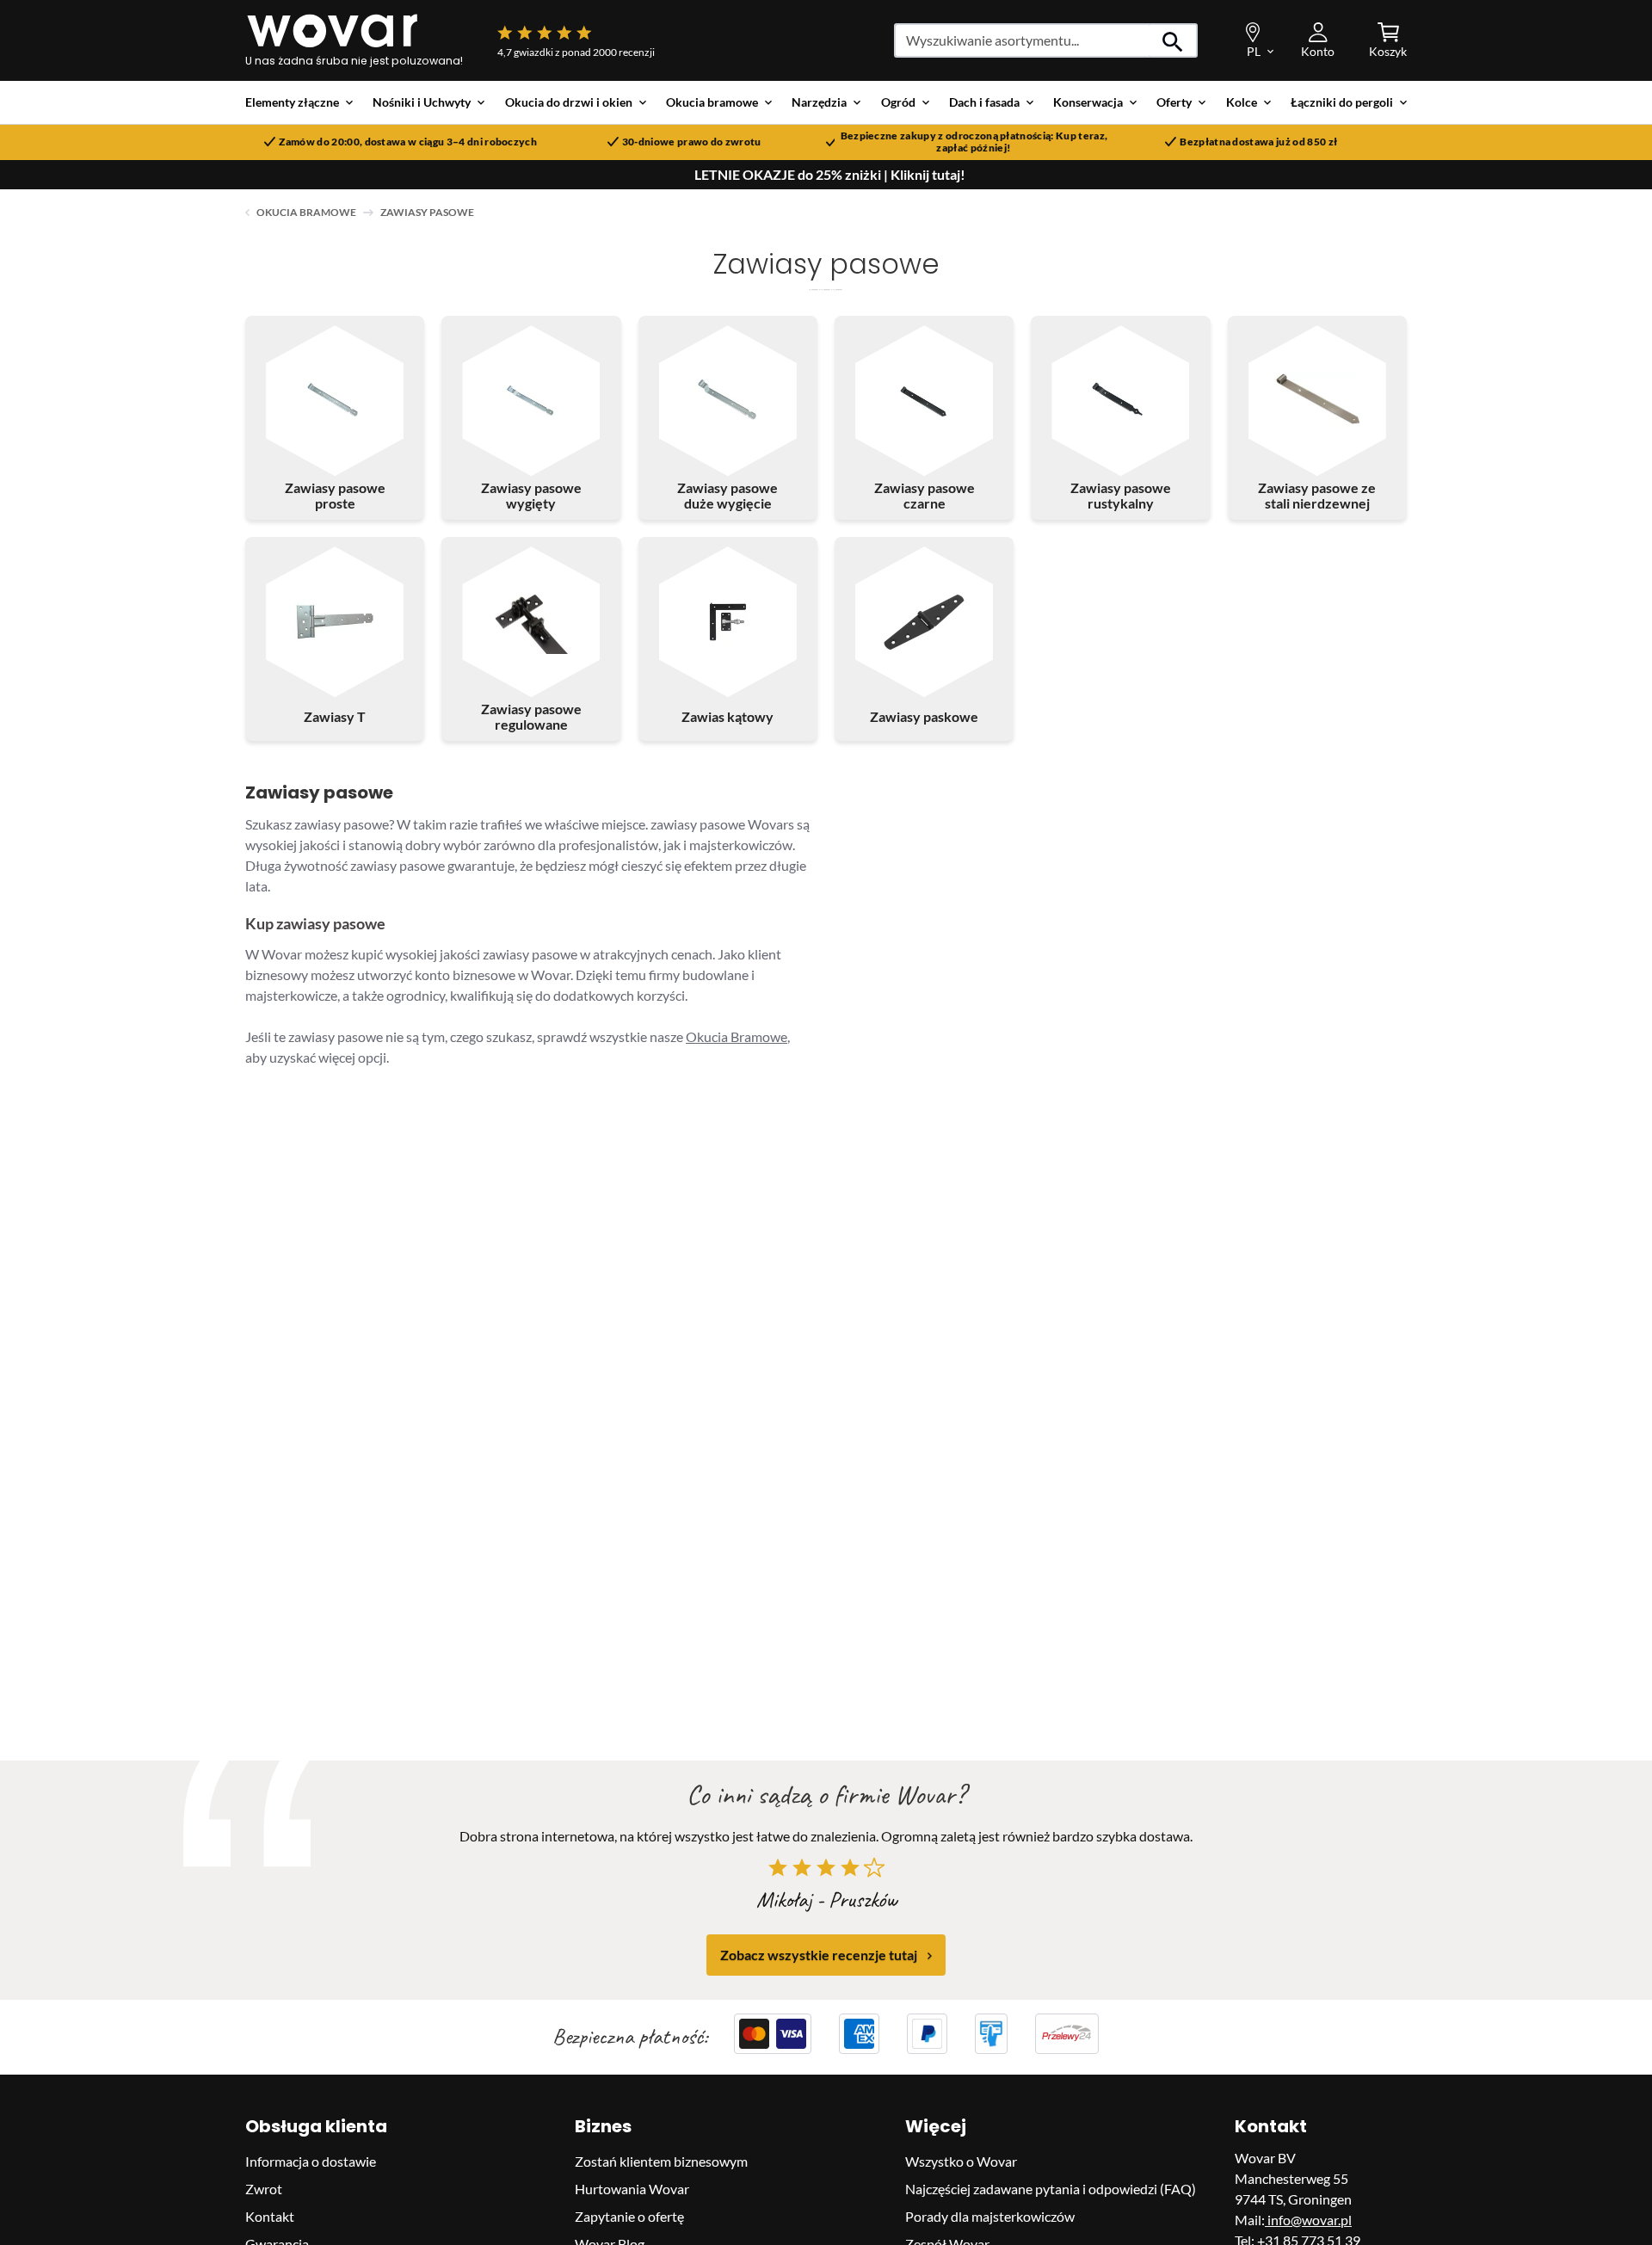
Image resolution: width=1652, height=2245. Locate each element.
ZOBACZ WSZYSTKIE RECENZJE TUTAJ (819, 1955)
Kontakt (270, 2216)
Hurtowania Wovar (632, 2189)
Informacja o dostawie (311, 2161)
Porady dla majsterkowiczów (990, 2216)
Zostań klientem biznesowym (661, 2161)
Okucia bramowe (306, 212)
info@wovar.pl (1308, 2220)
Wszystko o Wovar (961, 2161)
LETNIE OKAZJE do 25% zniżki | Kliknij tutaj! (830, 175)
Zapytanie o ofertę (629, 2216)
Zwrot (264, 2189)
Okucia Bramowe (737, 1036)
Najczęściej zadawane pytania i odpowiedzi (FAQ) (1051, 2189)
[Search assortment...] (1173, 40)
